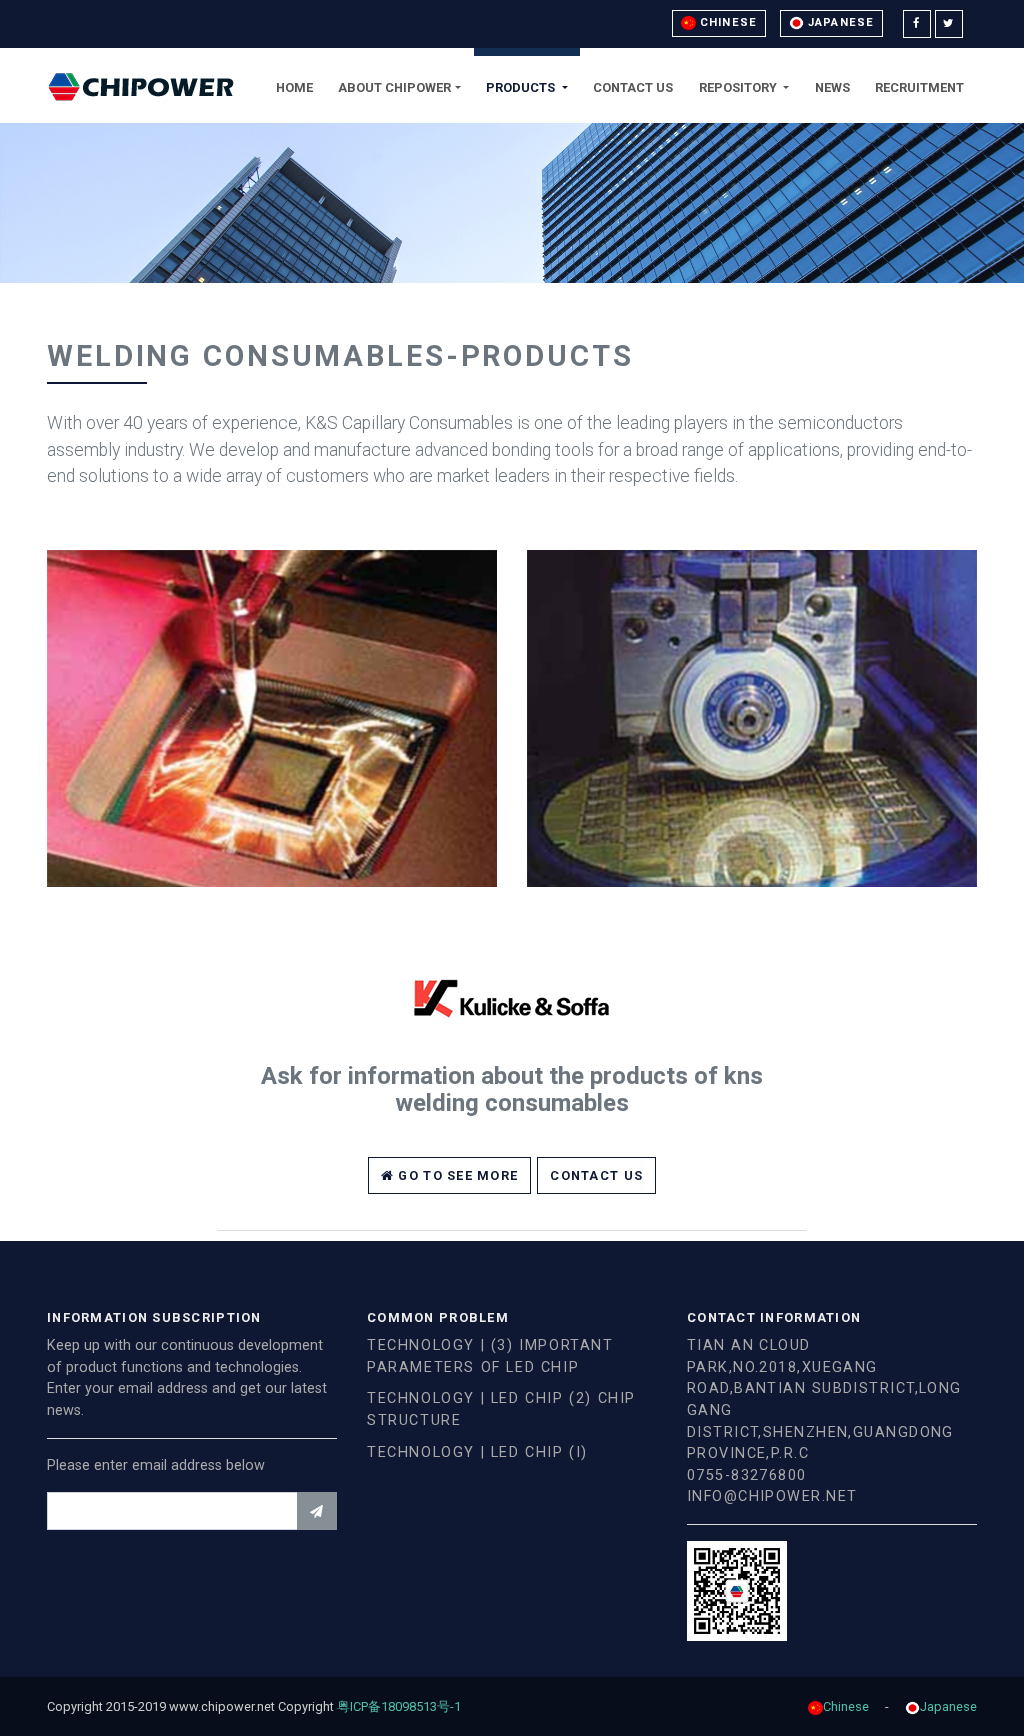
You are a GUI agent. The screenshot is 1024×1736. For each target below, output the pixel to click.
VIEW (271, 750)
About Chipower (394, 87)
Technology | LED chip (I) (477, 1452)
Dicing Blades (752, 632)
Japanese (839, 22)
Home (294, 87)
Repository (739, 87)
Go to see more (456, 1175)
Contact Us (633, 87)
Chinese (726, 22)
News (832, 87)
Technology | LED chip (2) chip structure (501, 1409)
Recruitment (919, 87)
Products (522, 87)
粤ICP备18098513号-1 (405, 1706)
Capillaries (272, 632)
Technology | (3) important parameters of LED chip (490, 1356)
